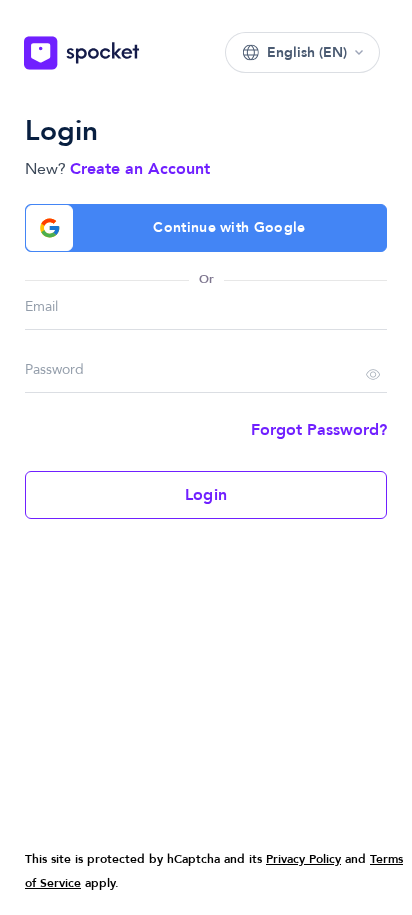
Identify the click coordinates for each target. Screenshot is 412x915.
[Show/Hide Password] (373, 377)
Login (206, 495)
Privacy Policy (303, 859)
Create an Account (140, 169)
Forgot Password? (319, 430)
